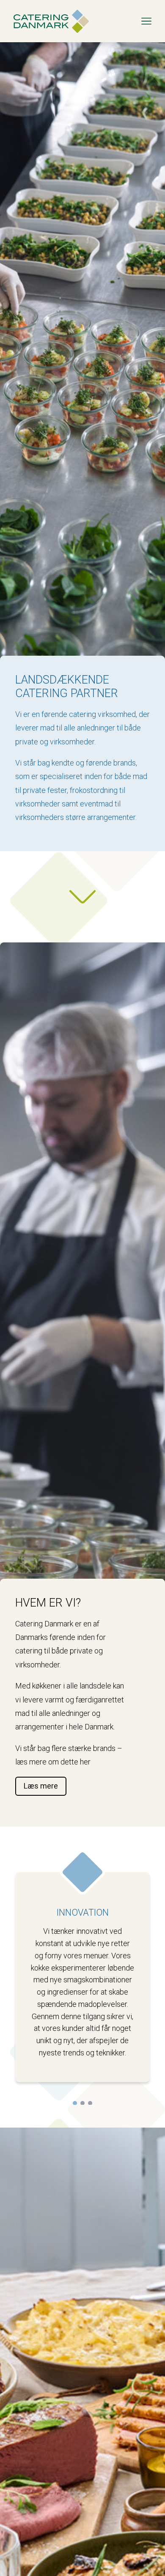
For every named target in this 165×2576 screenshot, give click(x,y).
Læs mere (41, 1786)
